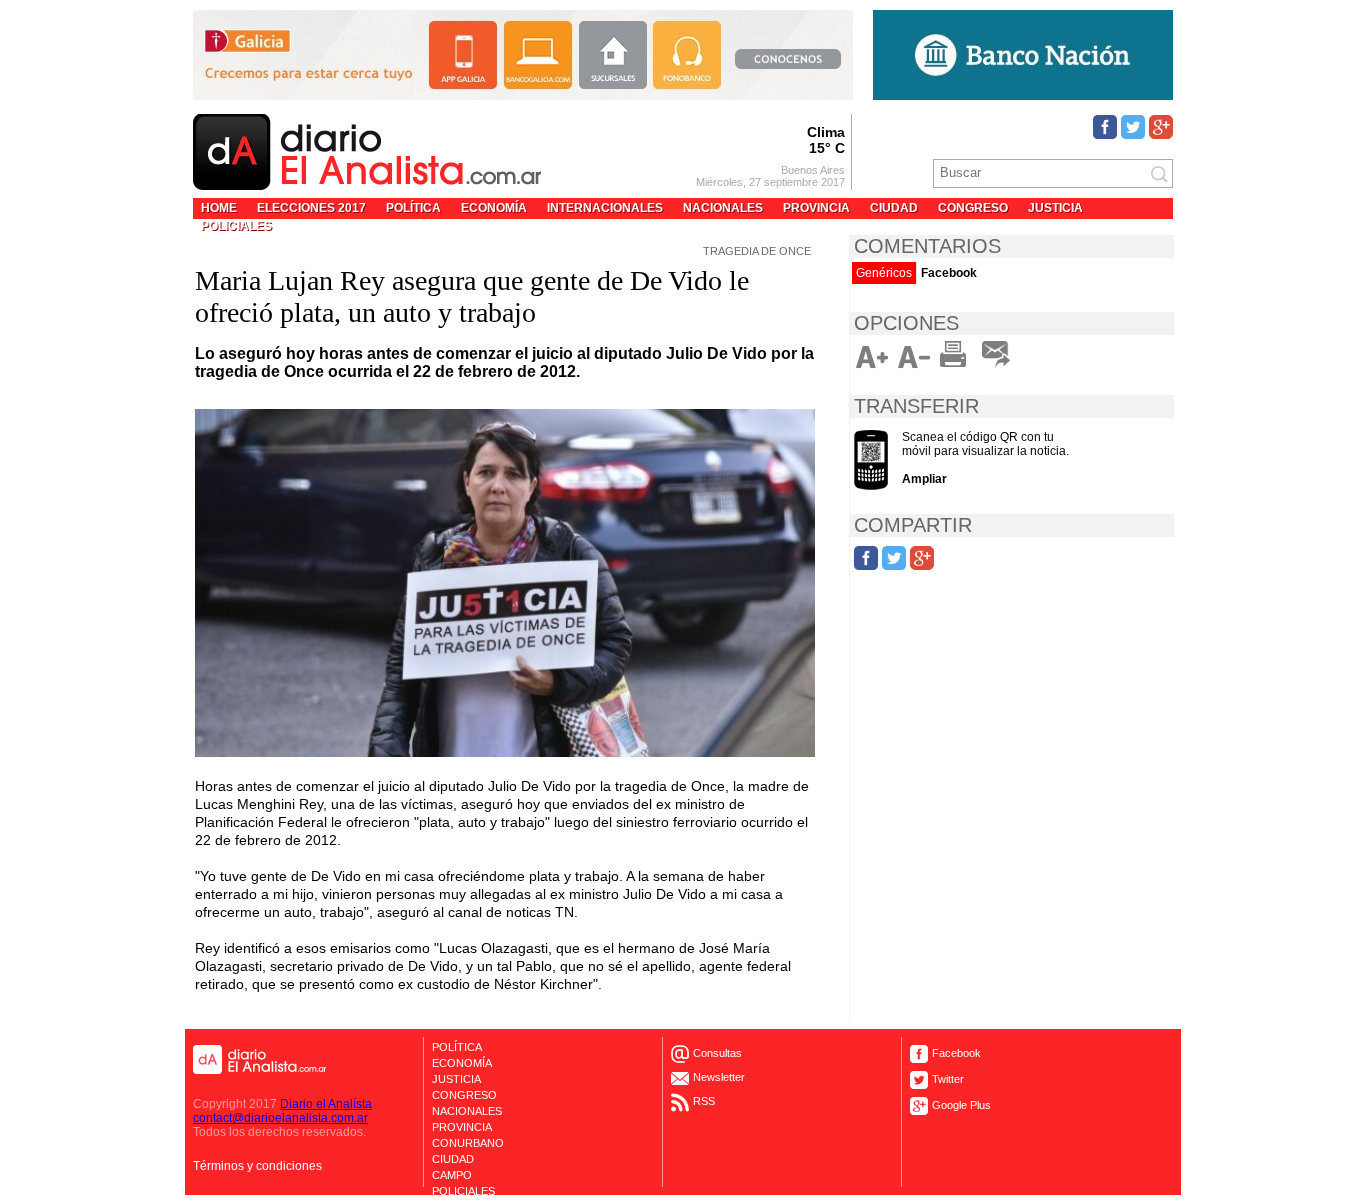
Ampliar (924, 479)
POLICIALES (236, 226)
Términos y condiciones (257, 1166)
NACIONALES (723, 208)
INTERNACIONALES (605, 208)
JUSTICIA (1055, 208)
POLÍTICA (413, 208)
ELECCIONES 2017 (311, 208)
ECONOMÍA (494, 208)
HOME (219, 208)
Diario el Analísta (326, 1104)
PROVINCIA (816, 208)
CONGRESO (973, 208)
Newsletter (719, 1077)
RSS (704, 1101)
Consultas (717, 1053)
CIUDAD (894, 208)
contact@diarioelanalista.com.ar (280, 1118)
